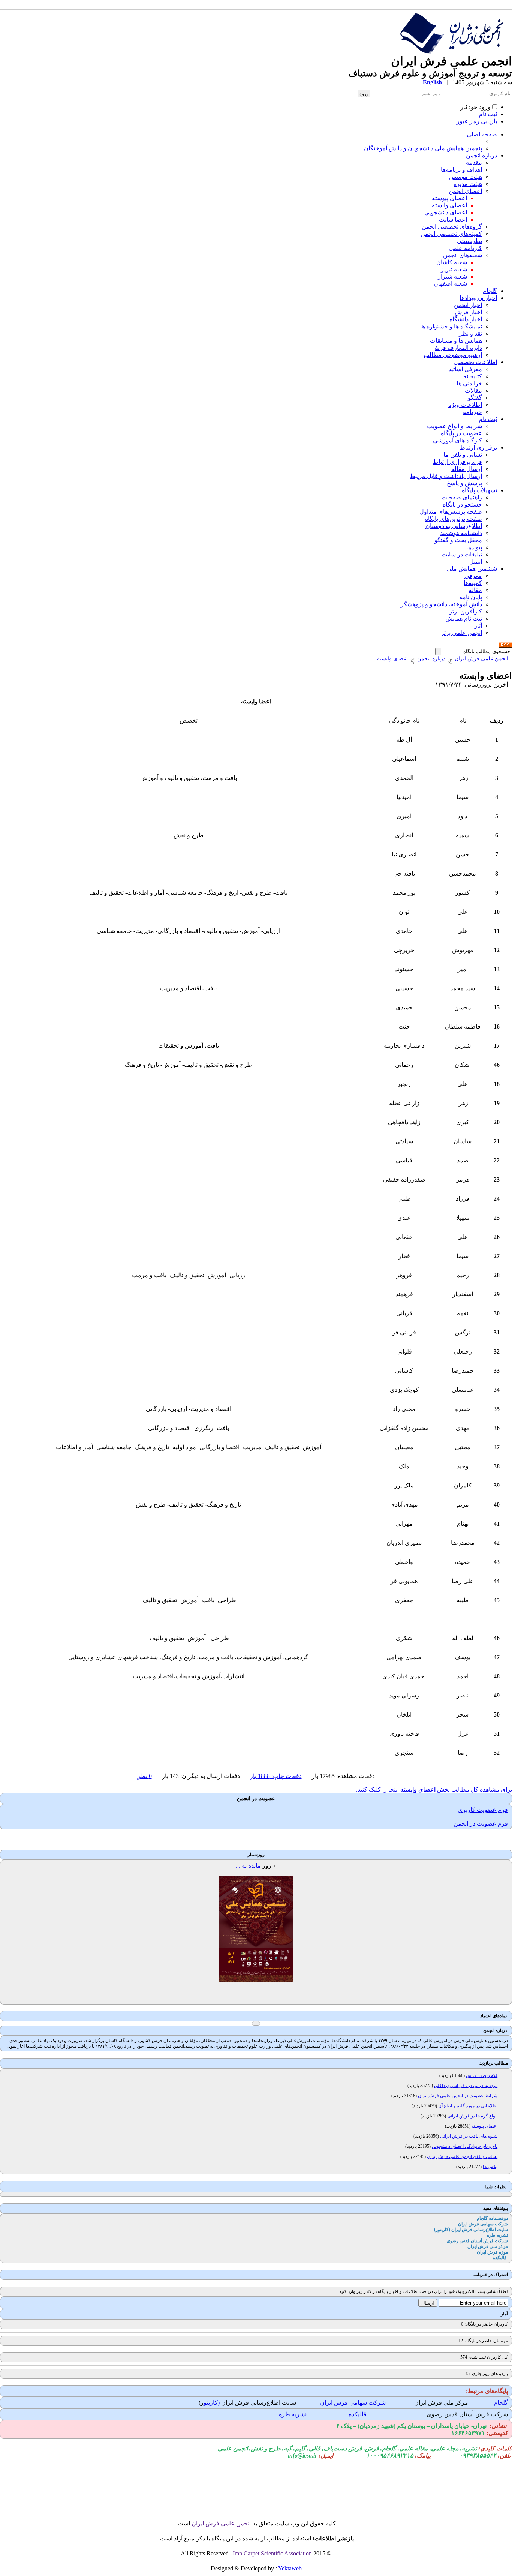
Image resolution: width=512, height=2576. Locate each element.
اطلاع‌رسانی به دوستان (454, 526)
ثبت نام (488, 114)
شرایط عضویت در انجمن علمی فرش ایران (458, 2096)
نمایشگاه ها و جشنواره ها (451, 326)
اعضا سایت (453, 220)
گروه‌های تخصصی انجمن (452, 227)
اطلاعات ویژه (465, 405)
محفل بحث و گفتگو (458, 540)
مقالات (473, 391)
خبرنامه (472, 412)
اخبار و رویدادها (478, 298)
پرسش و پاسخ (464, 483)
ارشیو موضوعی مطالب (453, 355)
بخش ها (490, 2167)
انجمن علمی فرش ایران (221, 2523)
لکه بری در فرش (482, 2075)
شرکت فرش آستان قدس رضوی (467, 2414)
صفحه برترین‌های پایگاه (454, 519)
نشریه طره (293, 2414)
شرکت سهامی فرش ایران (353, 2403)
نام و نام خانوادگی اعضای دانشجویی (465, 2146)
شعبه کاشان (452, 262)
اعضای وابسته (449, 205)
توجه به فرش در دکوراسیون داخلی (466, 2086)
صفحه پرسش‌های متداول (451, 512)
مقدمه (474, 163)
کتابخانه (473, 376)
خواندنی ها (469, 383)
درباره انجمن (481, 155)
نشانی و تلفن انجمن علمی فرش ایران (462, 2156)
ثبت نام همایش (464, 619)
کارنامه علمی (465, 248)
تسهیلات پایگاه (479, 490)
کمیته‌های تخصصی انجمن (451, 234)
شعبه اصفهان (450, 284)
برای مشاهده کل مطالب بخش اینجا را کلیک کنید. (434, 1790)
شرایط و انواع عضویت (454, 426)
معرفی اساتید (465, 369)
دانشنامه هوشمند (461, 533)
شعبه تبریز (454, 269)
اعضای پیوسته (449, 198)
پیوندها (474, 547)
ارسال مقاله (467, 469)
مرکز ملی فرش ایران (441, 2403)
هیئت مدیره (468, 184)
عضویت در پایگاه (461, 433)
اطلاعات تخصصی (475, 362)
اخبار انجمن (468, 305)
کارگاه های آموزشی (457, 440)
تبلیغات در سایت (462, 554)
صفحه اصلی (482, 134)
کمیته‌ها (473, 583)
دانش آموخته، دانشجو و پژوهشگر (441, 604)
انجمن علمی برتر (461, 633)
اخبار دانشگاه (466, 319)
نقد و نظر (470, 334)
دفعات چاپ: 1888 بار (276, 1776)
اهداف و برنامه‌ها (461, 170)
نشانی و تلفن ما (463, 455)
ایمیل (476, 562)
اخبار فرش (468, 312)
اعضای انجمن (465, 191)
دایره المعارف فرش (457, 348)
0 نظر (145, 1776)
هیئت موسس (466, 177)
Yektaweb (290, 2568)
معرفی (473, 576)
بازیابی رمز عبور (477, 121)
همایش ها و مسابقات (456, 341)
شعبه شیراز (452, 277)
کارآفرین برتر (466, 611)
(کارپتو (212, 2403)
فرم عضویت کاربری (483, 1810)
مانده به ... (248, 1866)
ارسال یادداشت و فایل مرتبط (446, 476)
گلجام (490, 291)
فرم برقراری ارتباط (457, 462)
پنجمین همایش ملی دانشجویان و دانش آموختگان (423, 148)
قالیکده (358, 2414)
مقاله (475, 590)
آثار (478, 626)
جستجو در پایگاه (462, 505)
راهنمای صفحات (462, 497)
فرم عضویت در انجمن (481, 1824)
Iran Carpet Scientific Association (272, 2553)
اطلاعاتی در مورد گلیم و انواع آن (468, 2106)
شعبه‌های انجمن (463, 255)
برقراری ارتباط (478, 448)
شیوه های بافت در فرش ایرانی (469, 2136)
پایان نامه (471, 597)
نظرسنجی (469, 241)
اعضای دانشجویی (446, 212)
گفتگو (475, 398)
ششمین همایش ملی (472, 569)
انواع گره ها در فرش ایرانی (472, 2116)
